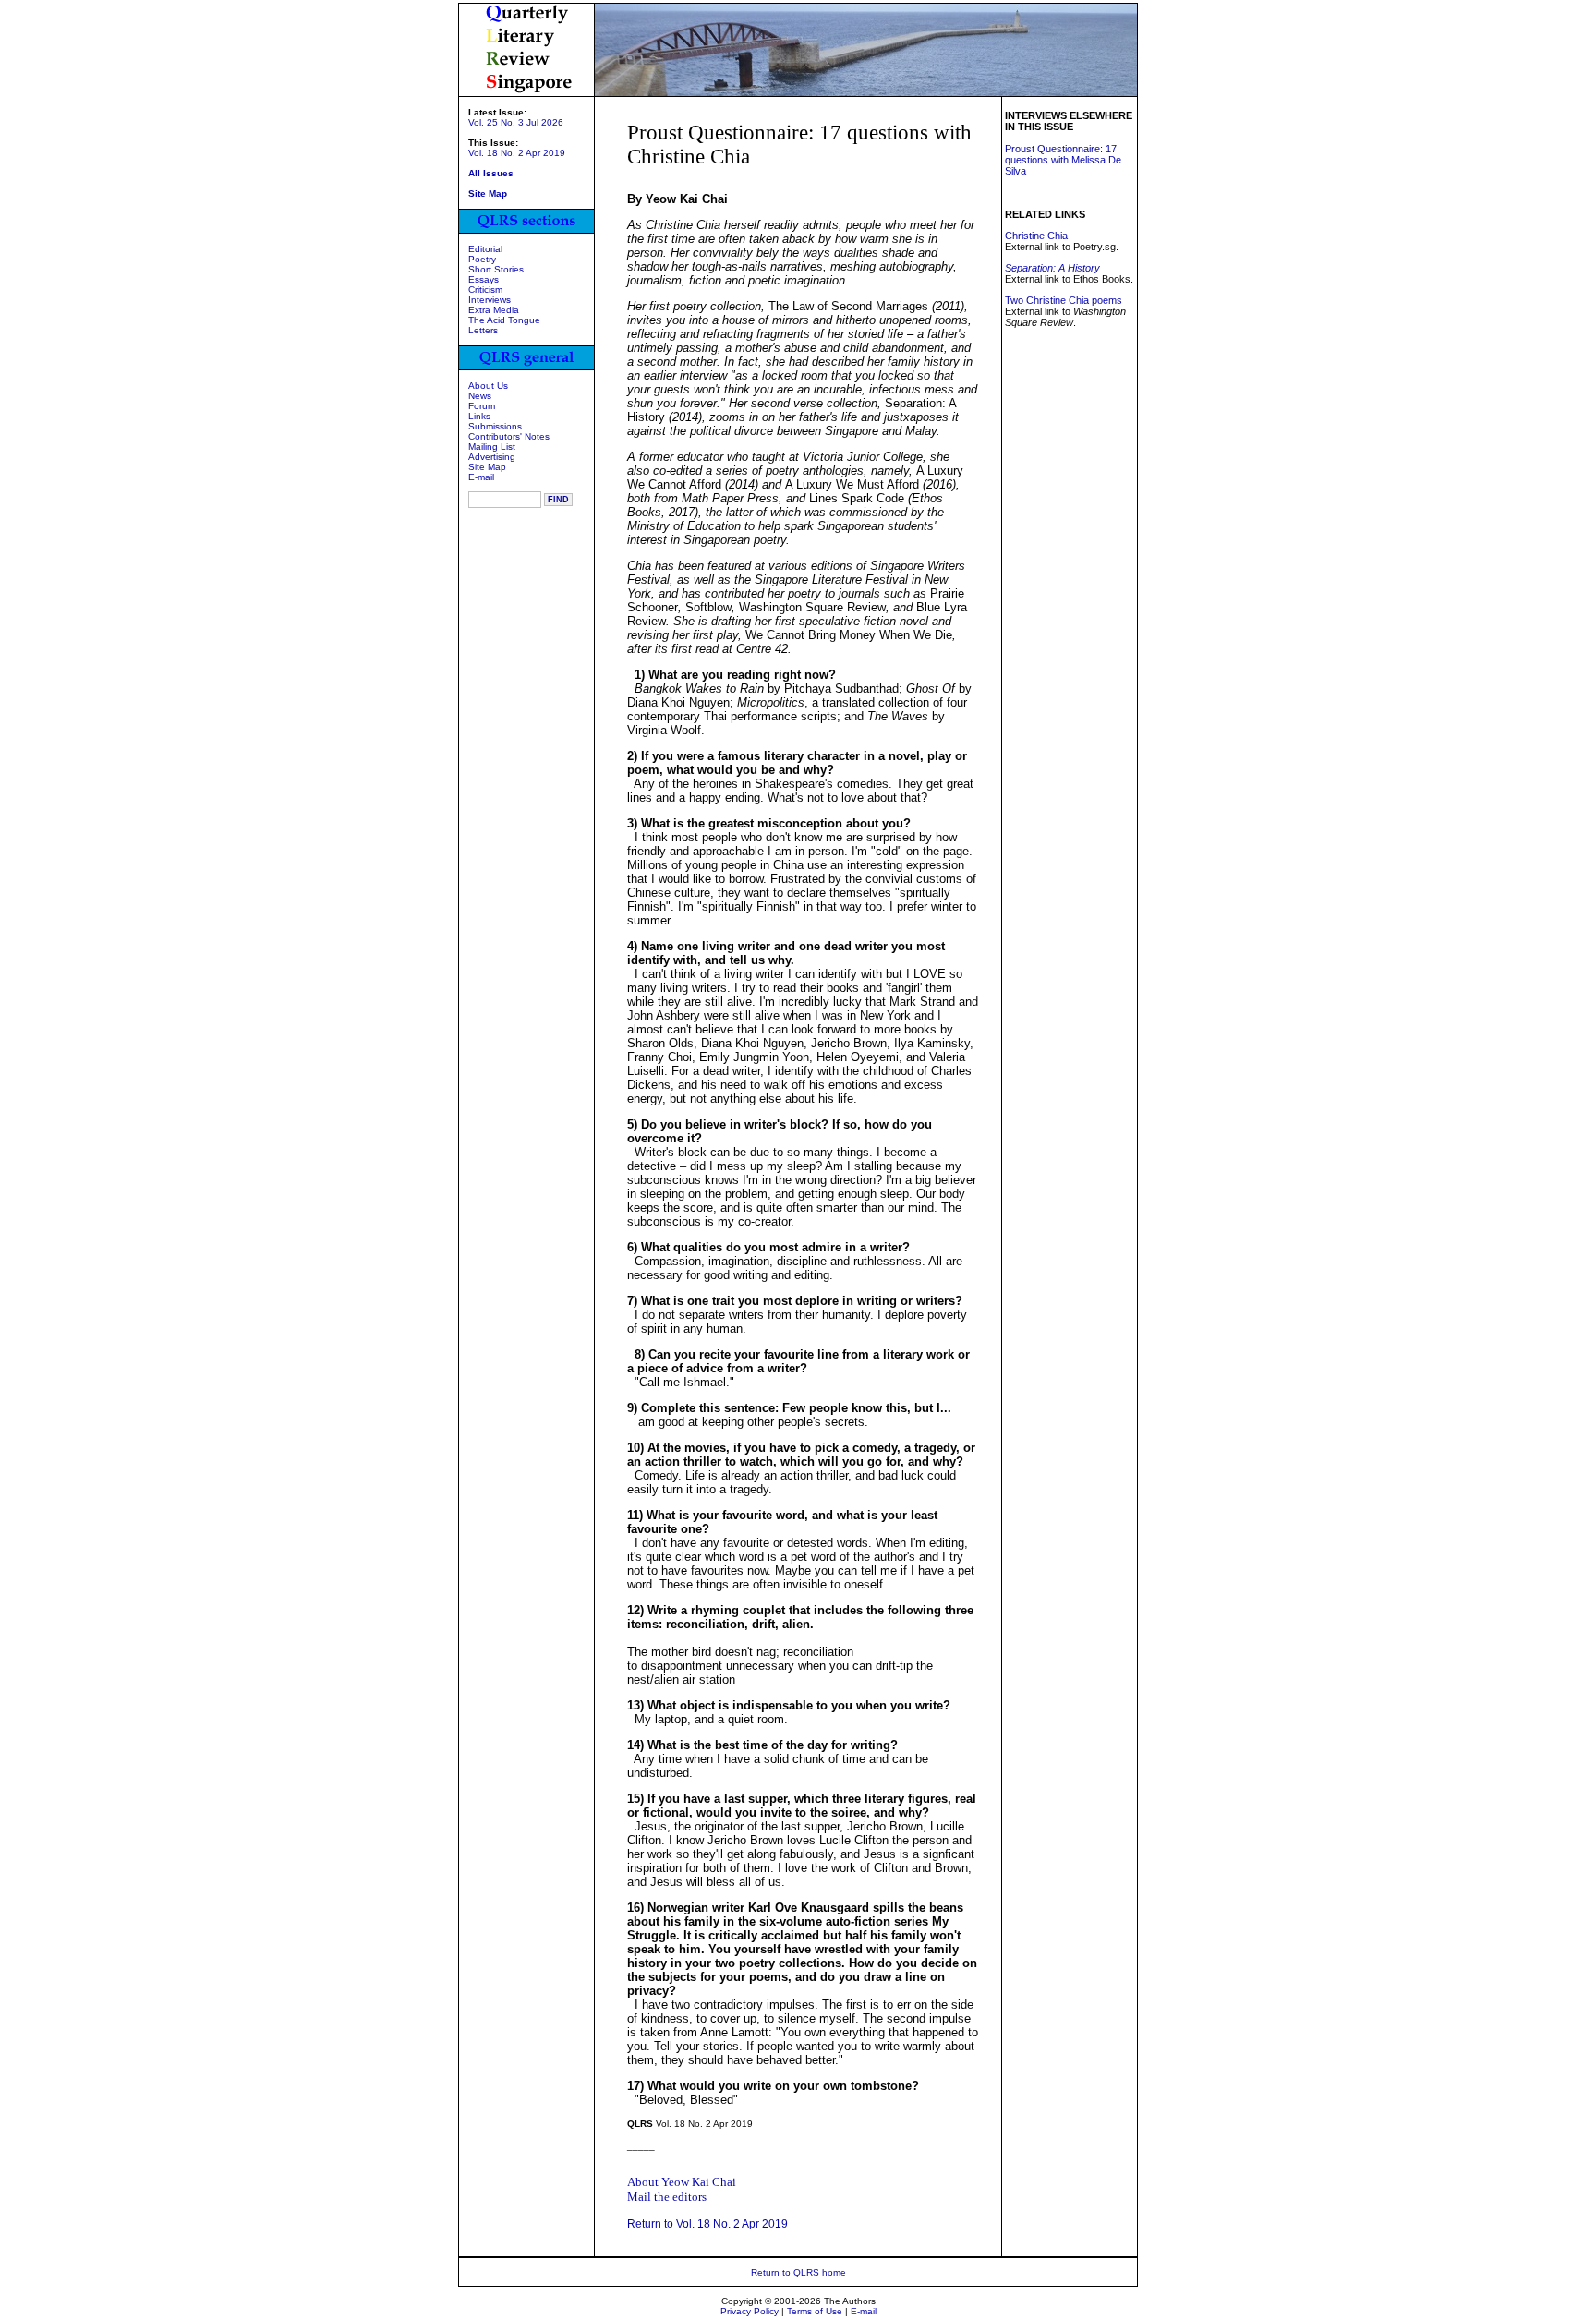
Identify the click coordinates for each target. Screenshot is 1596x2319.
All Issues (491, 173)
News (480, 396)
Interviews (490, 300)
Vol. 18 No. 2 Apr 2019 (517, 153)
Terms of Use (815, 2311)
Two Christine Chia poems (1064, 300)
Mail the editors (667, 2197)
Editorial (485, 249)
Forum (482, 406)
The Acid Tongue (504, 320)
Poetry (482, 259)
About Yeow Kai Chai (682, 2182)
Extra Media (494, 310)
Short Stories (496, 269)
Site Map (487, 467)
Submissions (495, 426)
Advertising (492, 457)
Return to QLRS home (798, 2272)
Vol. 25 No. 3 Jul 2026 (516, 122)
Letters (483, 330)
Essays (484, 279)
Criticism (485, 290)
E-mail (481, 477)
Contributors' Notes (509, 436)
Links (479, 416)
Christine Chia (1036, 236)
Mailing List (492, 447)
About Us (488, 386)
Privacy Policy (750, 2311)
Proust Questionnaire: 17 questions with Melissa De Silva (1063, 160)
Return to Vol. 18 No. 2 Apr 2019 (707, 2224)
